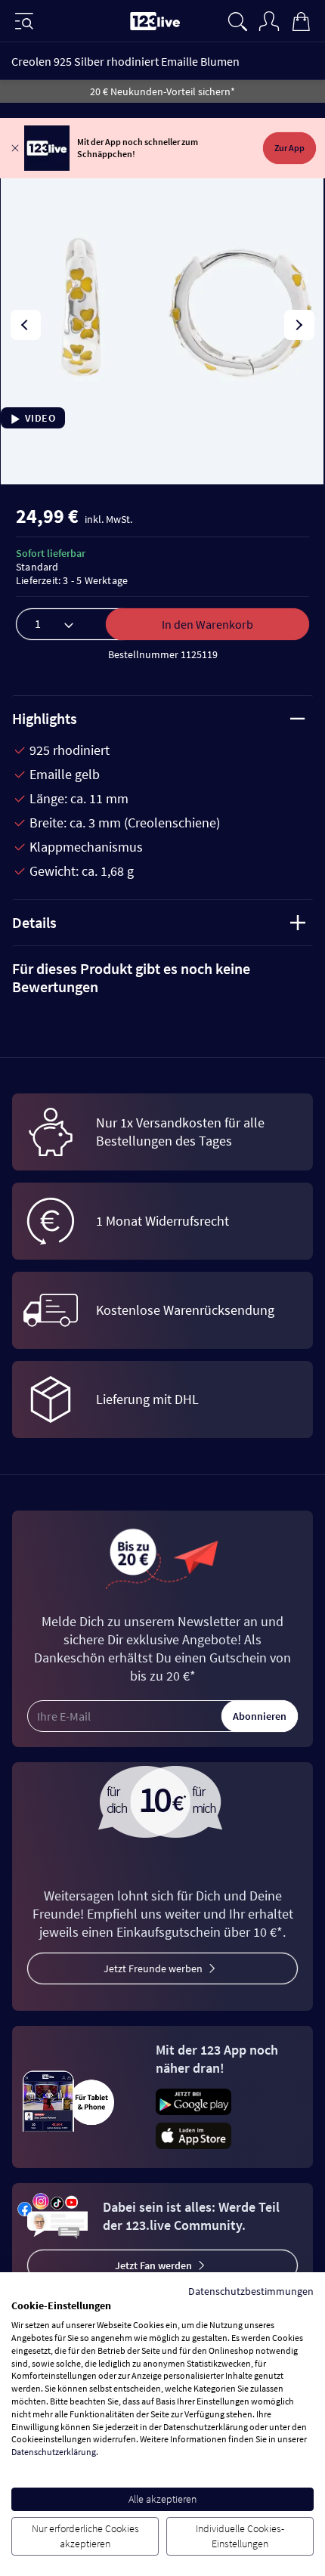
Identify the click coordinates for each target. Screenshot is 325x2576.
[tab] (162, 978)
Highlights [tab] (45, 718)
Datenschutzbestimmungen (251, 2291)
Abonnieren (260, 1716)
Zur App (289, 148)
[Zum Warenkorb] (301, 20)
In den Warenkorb (207, 624)
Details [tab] (34, 922)
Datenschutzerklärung (54, 2452)
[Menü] (24, 21)
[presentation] (26, 325)
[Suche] (237, 20)
